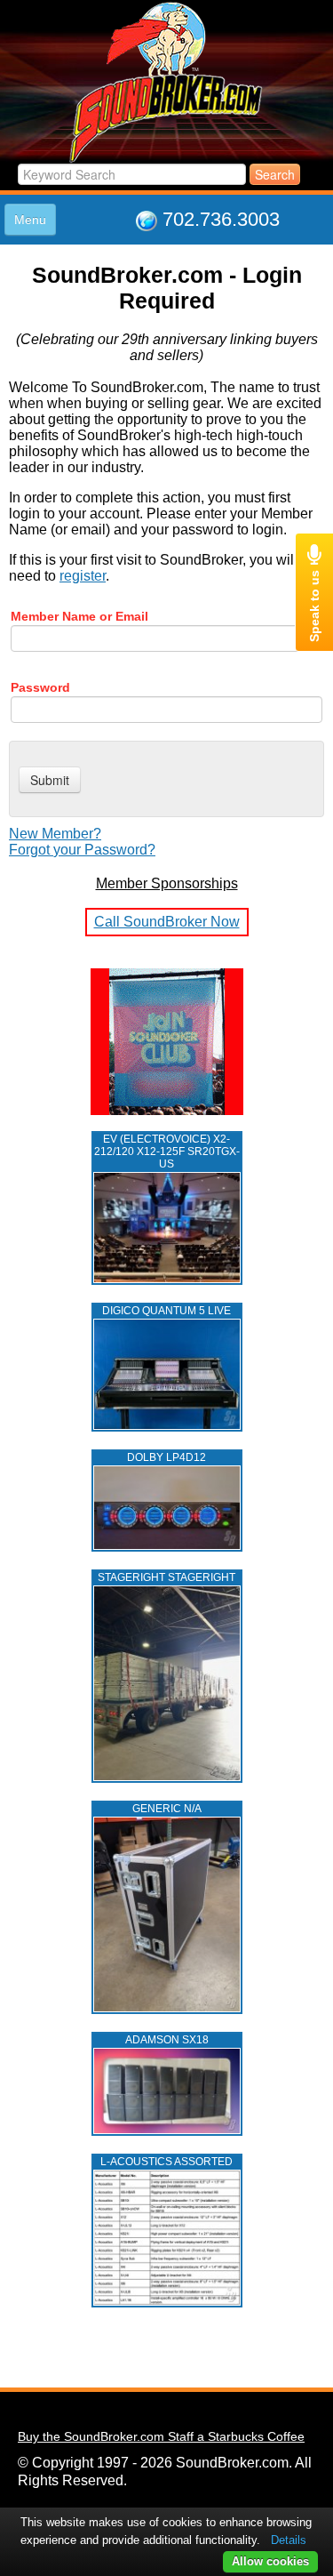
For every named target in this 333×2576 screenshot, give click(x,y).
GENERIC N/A (167, 1809)
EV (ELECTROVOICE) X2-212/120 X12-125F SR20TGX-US (167, 1152)
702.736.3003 (221, 219)
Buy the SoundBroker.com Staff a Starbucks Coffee (161, 2436)
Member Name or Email (79, 616)
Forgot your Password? (82, 850)
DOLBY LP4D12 (166, 1457)
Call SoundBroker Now (167, 922)
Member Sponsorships (167, 883)
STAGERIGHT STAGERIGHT (166, 1577)
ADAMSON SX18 (167, 2040)
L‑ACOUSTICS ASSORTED (166, 2162)
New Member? (55, 834)
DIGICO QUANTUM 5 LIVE (166, 1311)
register (83, 576)
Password (40, 687)
